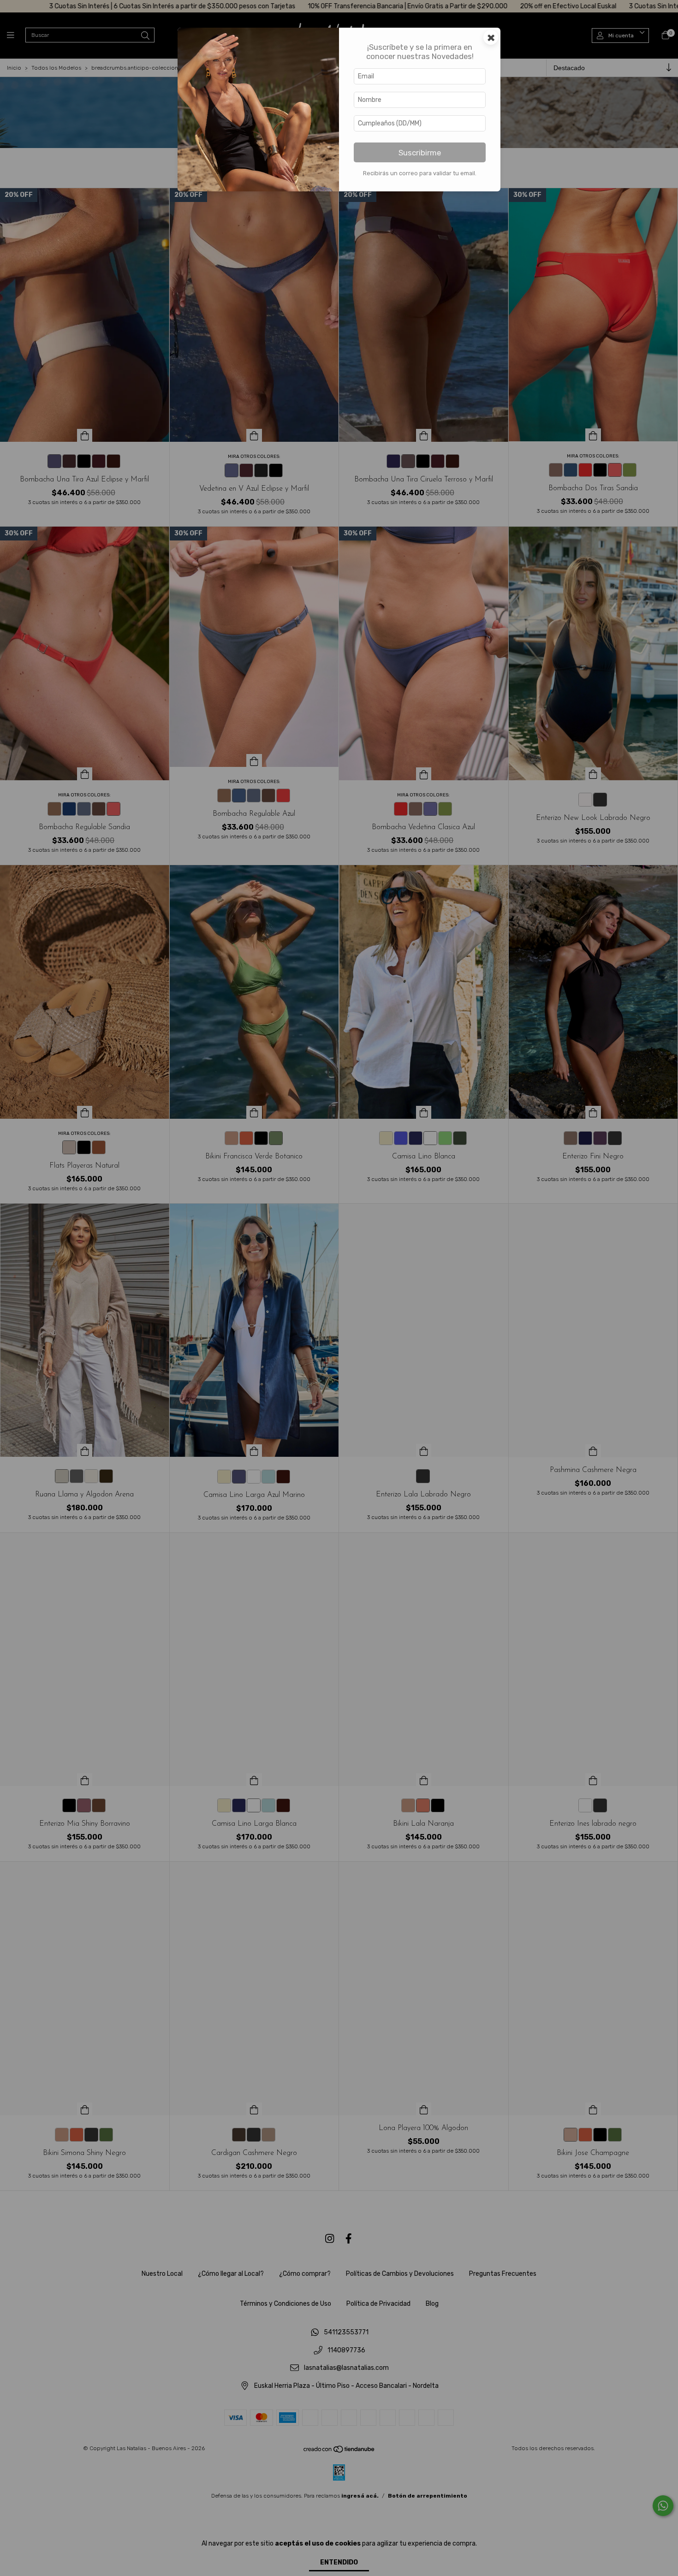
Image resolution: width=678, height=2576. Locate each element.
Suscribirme (420, 153)
